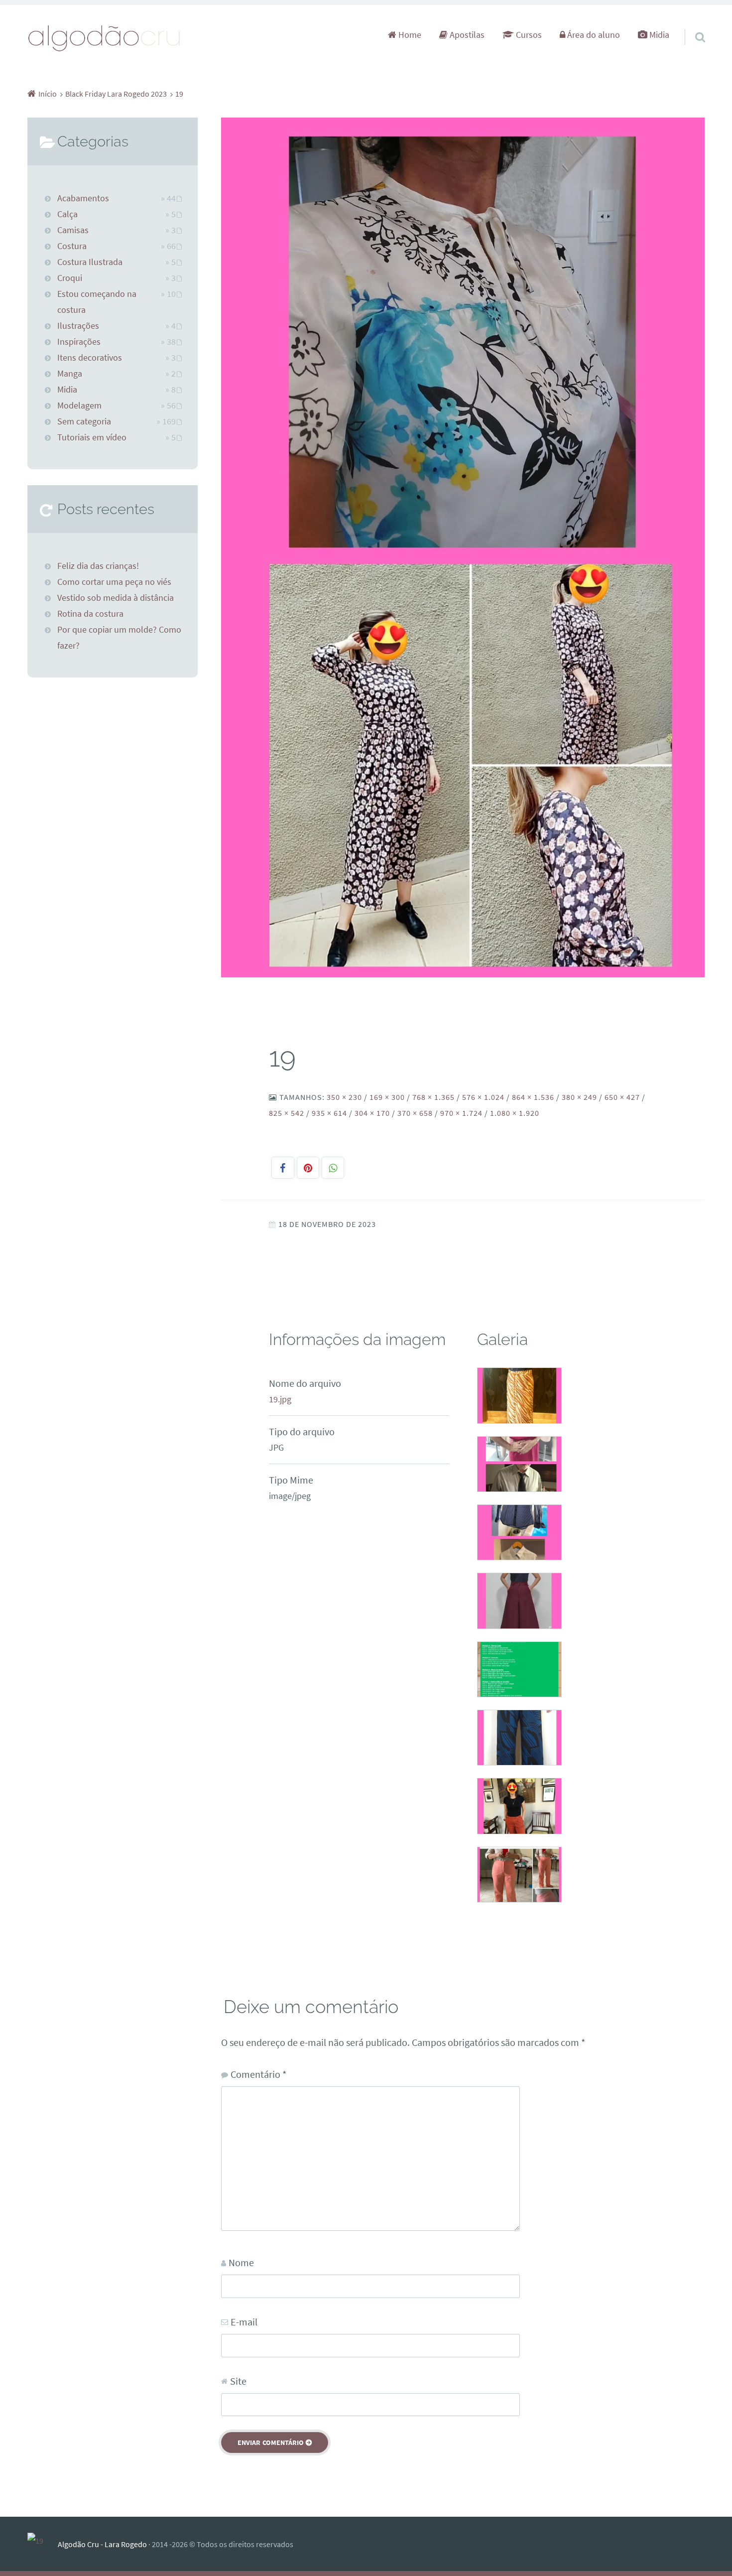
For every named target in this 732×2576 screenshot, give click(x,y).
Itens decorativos (90, 358)
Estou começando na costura (97, 302)
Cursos (528, 35)
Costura (72, 246)
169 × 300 (387, 1097)
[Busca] (691, 24)
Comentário (258, 2074)
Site (238, 2381)
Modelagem (79, 406)
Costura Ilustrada (90, 262)
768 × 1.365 (433, 1097)
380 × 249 (579, 1097)
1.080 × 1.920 (515, 1113)
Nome (241, 2262)
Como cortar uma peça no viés (114, 582)
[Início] (43, 2544)
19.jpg (280, 1399)
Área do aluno (593, 35)
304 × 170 (372, 1113)
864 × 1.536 (533, 1097)
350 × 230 (344, 1097)
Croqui (70, 278)
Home (409, 35)
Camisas (73, 230)
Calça (67, 214)
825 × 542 (287, 1113)
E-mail (244, 2322)
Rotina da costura (90, 614)
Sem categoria (84, 421)
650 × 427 (622, 1097)
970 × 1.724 (461, 1113)
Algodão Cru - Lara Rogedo (102, 2544)
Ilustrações (78, 326)
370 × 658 (415, 1113)
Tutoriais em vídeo (92, 437)
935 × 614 (329, 1113)
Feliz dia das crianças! (98, 566)
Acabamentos (83, 198)
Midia (658, 35)
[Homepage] (105, 38)
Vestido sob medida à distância (116, 598)
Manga (70, 374)
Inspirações (79, 342)
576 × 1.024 (483, 1097)
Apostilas (466, 35)
